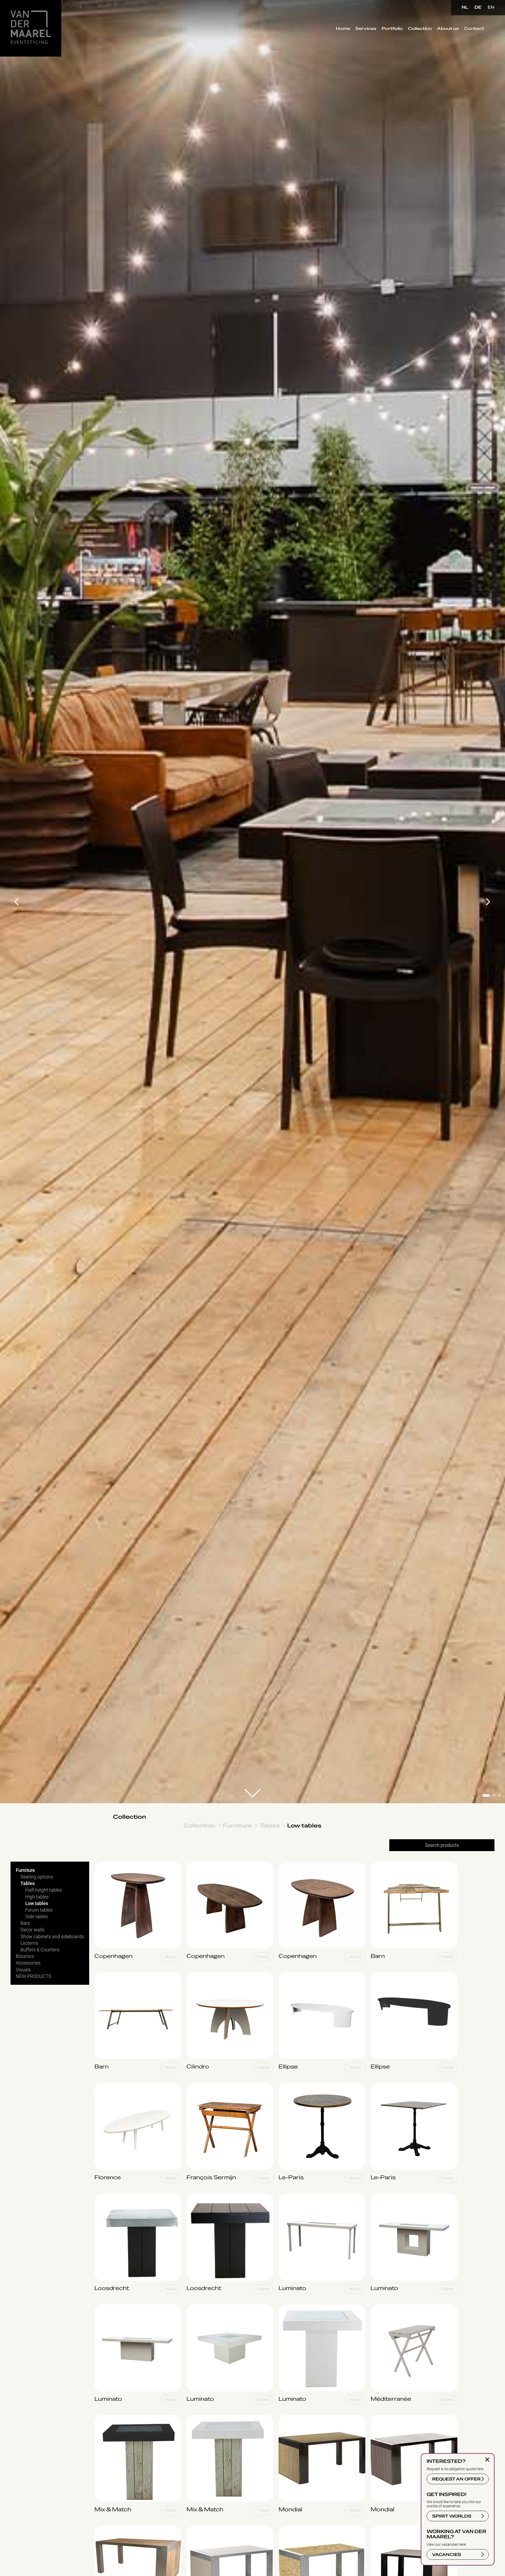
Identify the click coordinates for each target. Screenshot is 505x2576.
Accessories (28, 1963)
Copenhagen (108, 1864)
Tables (270, 1825)
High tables (37, 1896)
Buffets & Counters (40, 1950)
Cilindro (194, 1975)
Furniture (237, 1825)
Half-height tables (44, 1890)
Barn (375, 1864)
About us (448, 29)
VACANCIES (447, 2555)
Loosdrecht (106, 2196)
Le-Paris (287, 2086)
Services (366, 29)
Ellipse (285, 1975)
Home (343, 29)
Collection (420, 29)
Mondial (287, 2418)
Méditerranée (384, 2307)
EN (491, 7)
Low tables (304, 1825)
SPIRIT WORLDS (452, 2516)
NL (465, 7)
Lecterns (29, 1943)
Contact (474, 29)
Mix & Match (107, 2418)
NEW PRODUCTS (34, 1976)
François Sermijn (204, 2086)
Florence (103, 2086)
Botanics (25, 1956)
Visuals (23, 1969)
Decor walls (32, 1930)
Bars (25, 1923)
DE (478, 7)
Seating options (37, 1877)
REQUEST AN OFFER (456, 2479)
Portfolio (392, 29)
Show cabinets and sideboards (52, 1936)
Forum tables (39, 1910)
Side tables (37, 1916)
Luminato (288, 2196)
